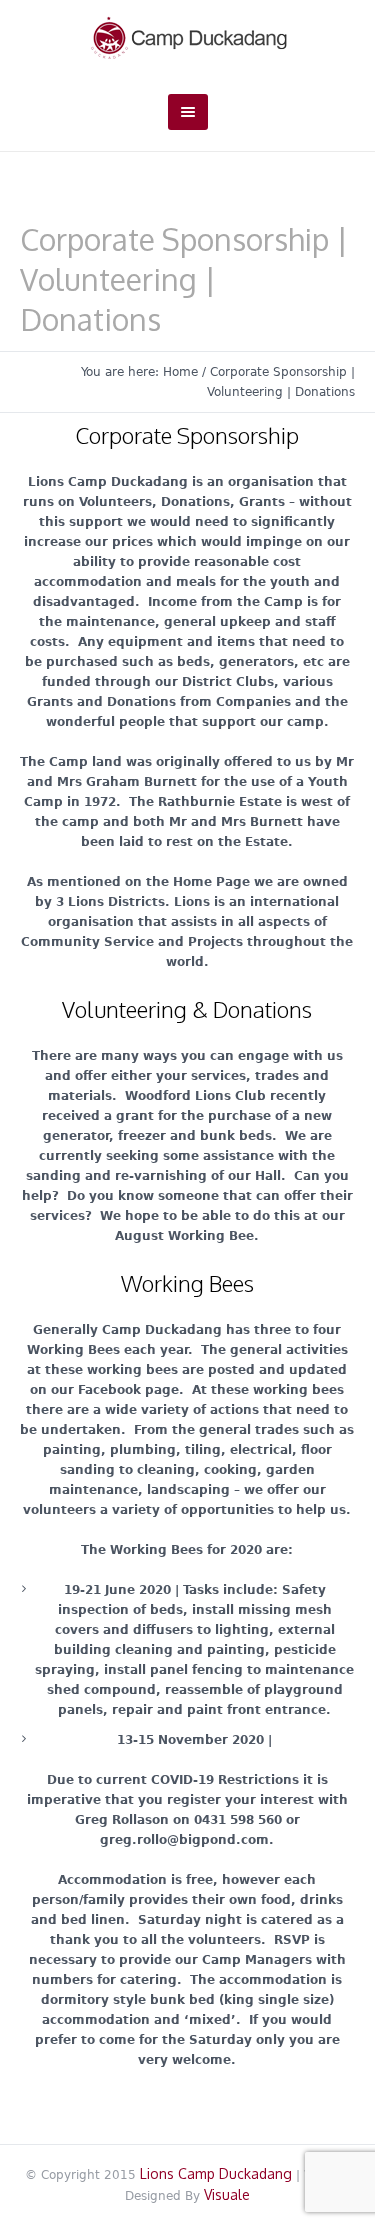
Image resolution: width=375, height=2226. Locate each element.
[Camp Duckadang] (188, 37)
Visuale (227, 2194)
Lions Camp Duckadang (216, 2173)
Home (180, 372)
